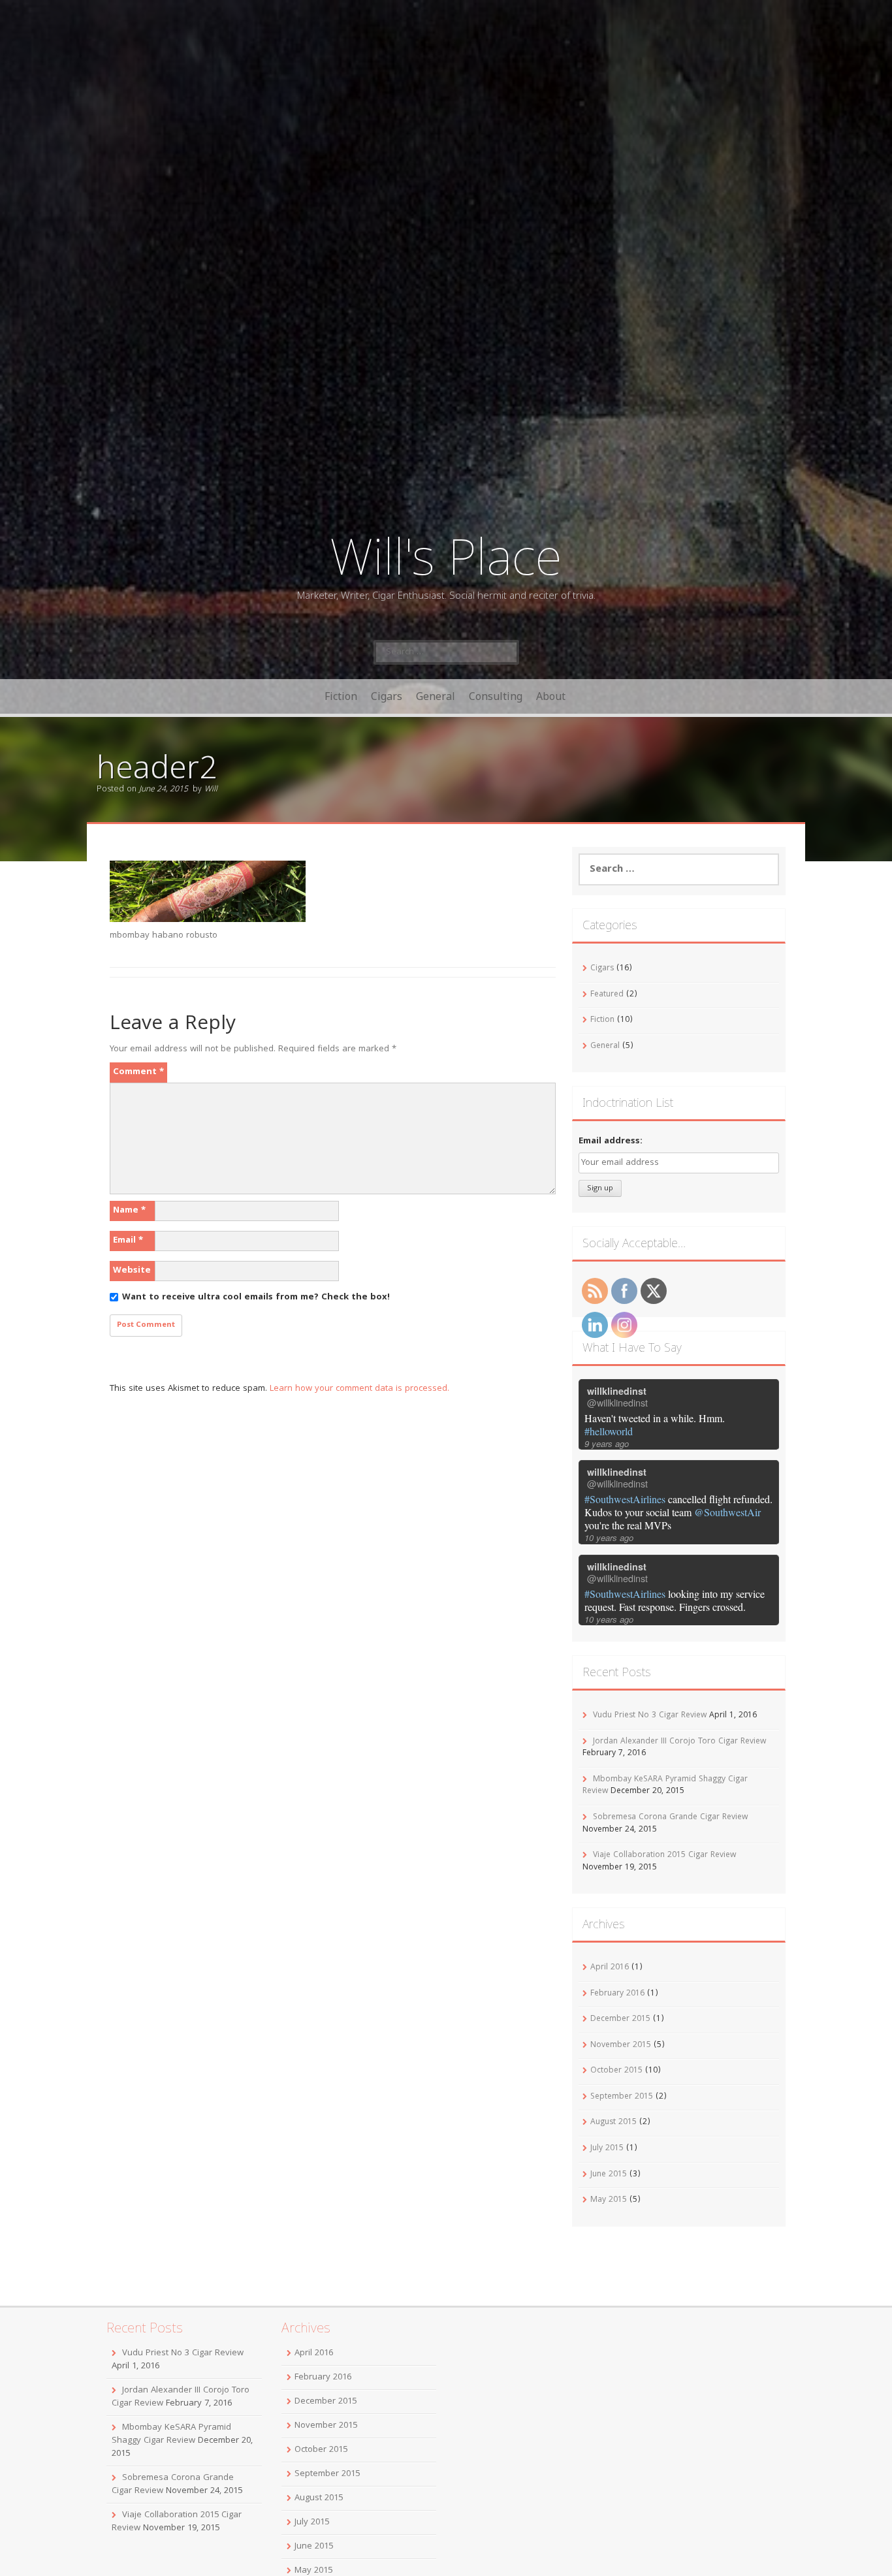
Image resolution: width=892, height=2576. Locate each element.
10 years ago (609, 1537)
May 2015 (609, 2200)
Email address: (611, 1141)
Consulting (496, 696)
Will (211, 790)
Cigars (387, 696)
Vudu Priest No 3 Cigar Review (650, 1716)
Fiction (341, 696)
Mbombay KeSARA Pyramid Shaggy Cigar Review (171, 2434)
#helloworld (609, 1431)
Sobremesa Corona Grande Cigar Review (670, 1818)
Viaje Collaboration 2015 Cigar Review (664, 1855)
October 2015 (616, 2071)
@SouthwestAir (727, 1512)
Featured (607, 995)
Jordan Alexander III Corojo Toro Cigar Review (679, 1742)
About (551, 696)
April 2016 (610, 1968)
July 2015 (607, 2149)
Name (129, 1211)
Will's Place (446, 555)
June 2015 (609, 2175)
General (436, 696)
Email (128, 1241)
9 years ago (607, 1443)
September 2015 (622, 2097)
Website (132, 1271)
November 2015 (621, 2045)
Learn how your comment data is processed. (359, 1389)
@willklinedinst (617, 1403)
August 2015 (613, 2123)
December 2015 (620, 2019)
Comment (138, 1072)
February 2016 (617, 1994)
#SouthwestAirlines (625, 1499)
